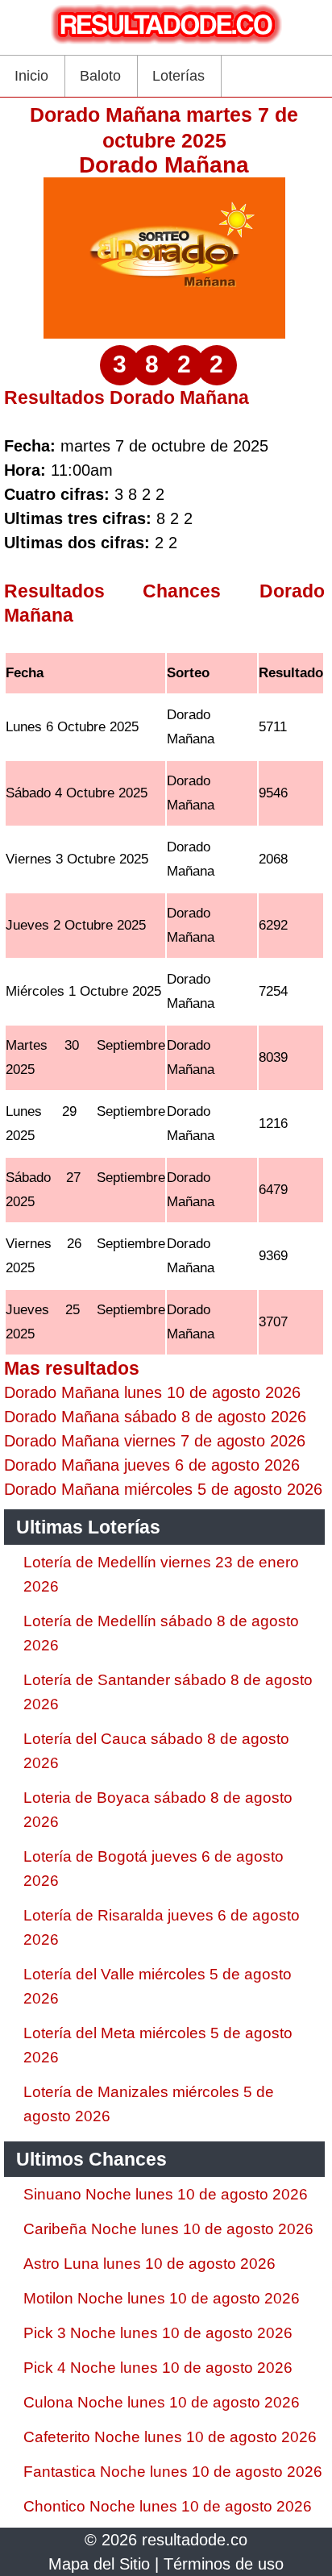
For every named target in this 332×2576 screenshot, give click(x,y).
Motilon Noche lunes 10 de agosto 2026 (162, 2298)
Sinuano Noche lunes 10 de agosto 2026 (166, 2194)
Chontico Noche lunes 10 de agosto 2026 (168, 2506)
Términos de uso (224, 2564)
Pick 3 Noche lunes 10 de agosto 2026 (158, 2333)
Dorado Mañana (164, 165)
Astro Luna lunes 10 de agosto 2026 (149, 2264)
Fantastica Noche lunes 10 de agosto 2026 (173, 2472)
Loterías (178, 76)
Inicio (31, 76)
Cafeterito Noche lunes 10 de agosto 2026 (170, 2437)
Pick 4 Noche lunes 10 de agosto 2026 (158, 2368)
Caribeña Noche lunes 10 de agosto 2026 (168, 2229)
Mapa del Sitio (99, 2564)
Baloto (100, 76)
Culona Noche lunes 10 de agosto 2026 (162, 2402)
